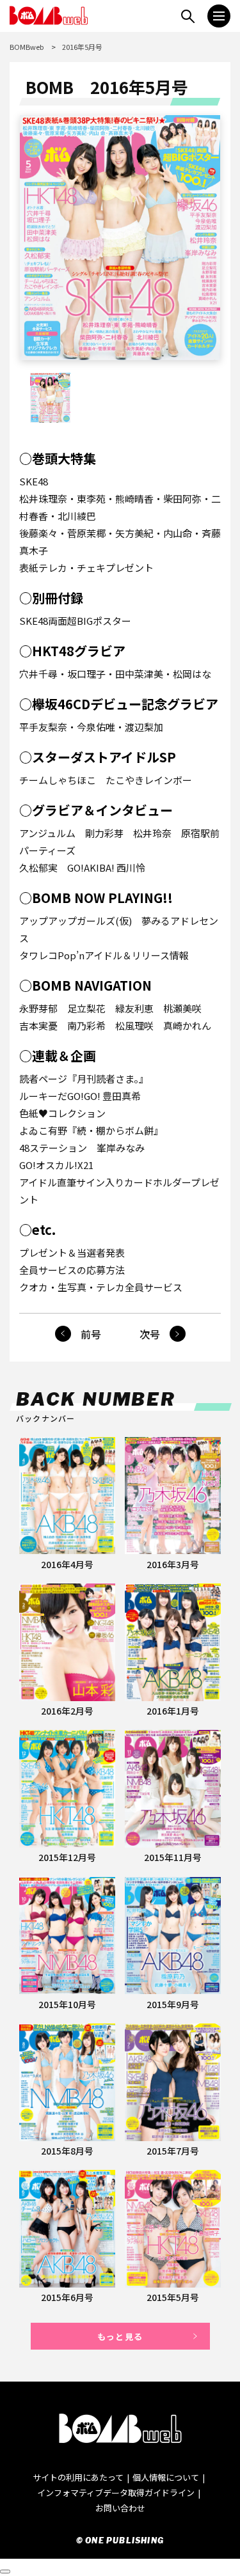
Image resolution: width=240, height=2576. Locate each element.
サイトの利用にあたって (78, 2477)
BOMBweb (27, 47)
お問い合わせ (120, 2508)
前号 (91, 1334)
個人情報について (166, 2477)
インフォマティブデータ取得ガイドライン (116, 2493)
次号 (150, 1334)
